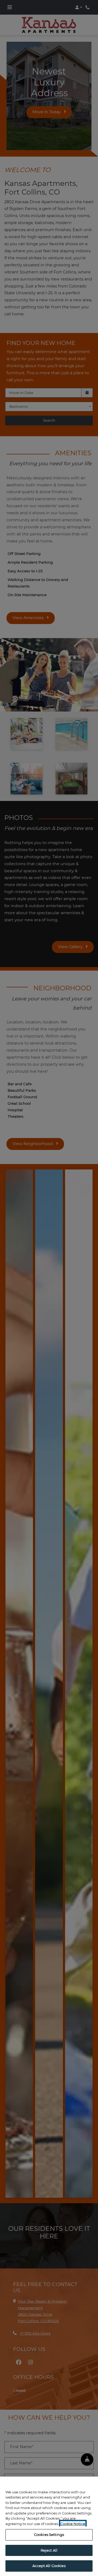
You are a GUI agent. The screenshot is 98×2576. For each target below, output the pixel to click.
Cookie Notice (73, 2524)
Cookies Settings (49, 2535)
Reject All (49, 2550)
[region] (49, 2526)
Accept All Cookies (49, 2566)
